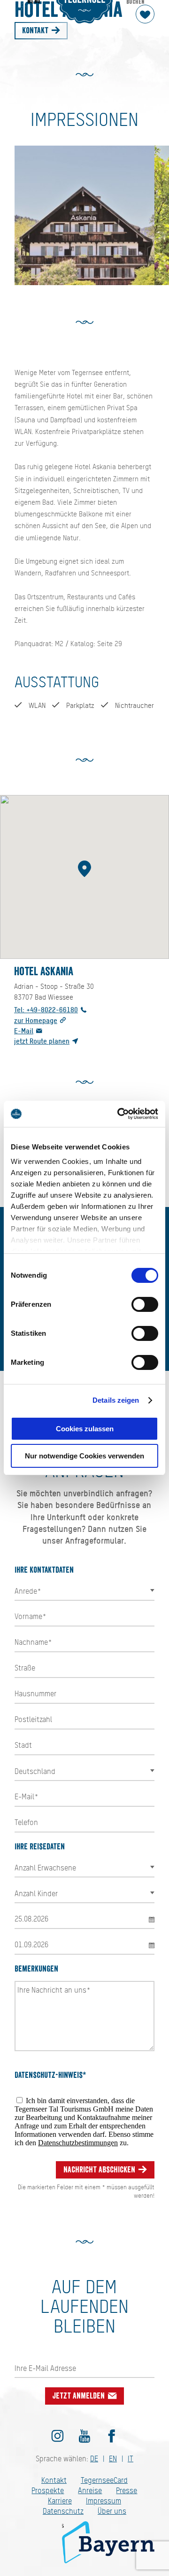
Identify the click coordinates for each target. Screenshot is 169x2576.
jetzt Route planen (42, 1041)
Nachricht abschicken (100, 2170)
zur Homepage (36, 1020)
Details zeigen (116, 1400)
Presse (127, 2491)
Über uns (112, 2511)
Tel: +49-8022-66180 (46, 1010)
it (131, 2459)
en (113, 2459)
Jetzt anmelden (80, 2396)
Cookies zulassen (85, 1429)
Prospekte (48, 2491)
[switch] (145, 1304)
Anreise (90, 2491)
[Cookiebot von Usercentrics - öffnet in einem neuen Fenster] (119, 1114)
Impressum (104, 2501)
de (94, 2459)
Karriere (60, 2501)
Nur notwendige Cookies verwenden (84, 1456)
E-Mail (24, 1031)
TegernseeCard (104, 2480)
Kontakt (36, 30)
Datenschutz (63, 2511)
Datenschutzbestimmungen (78, 2143)
